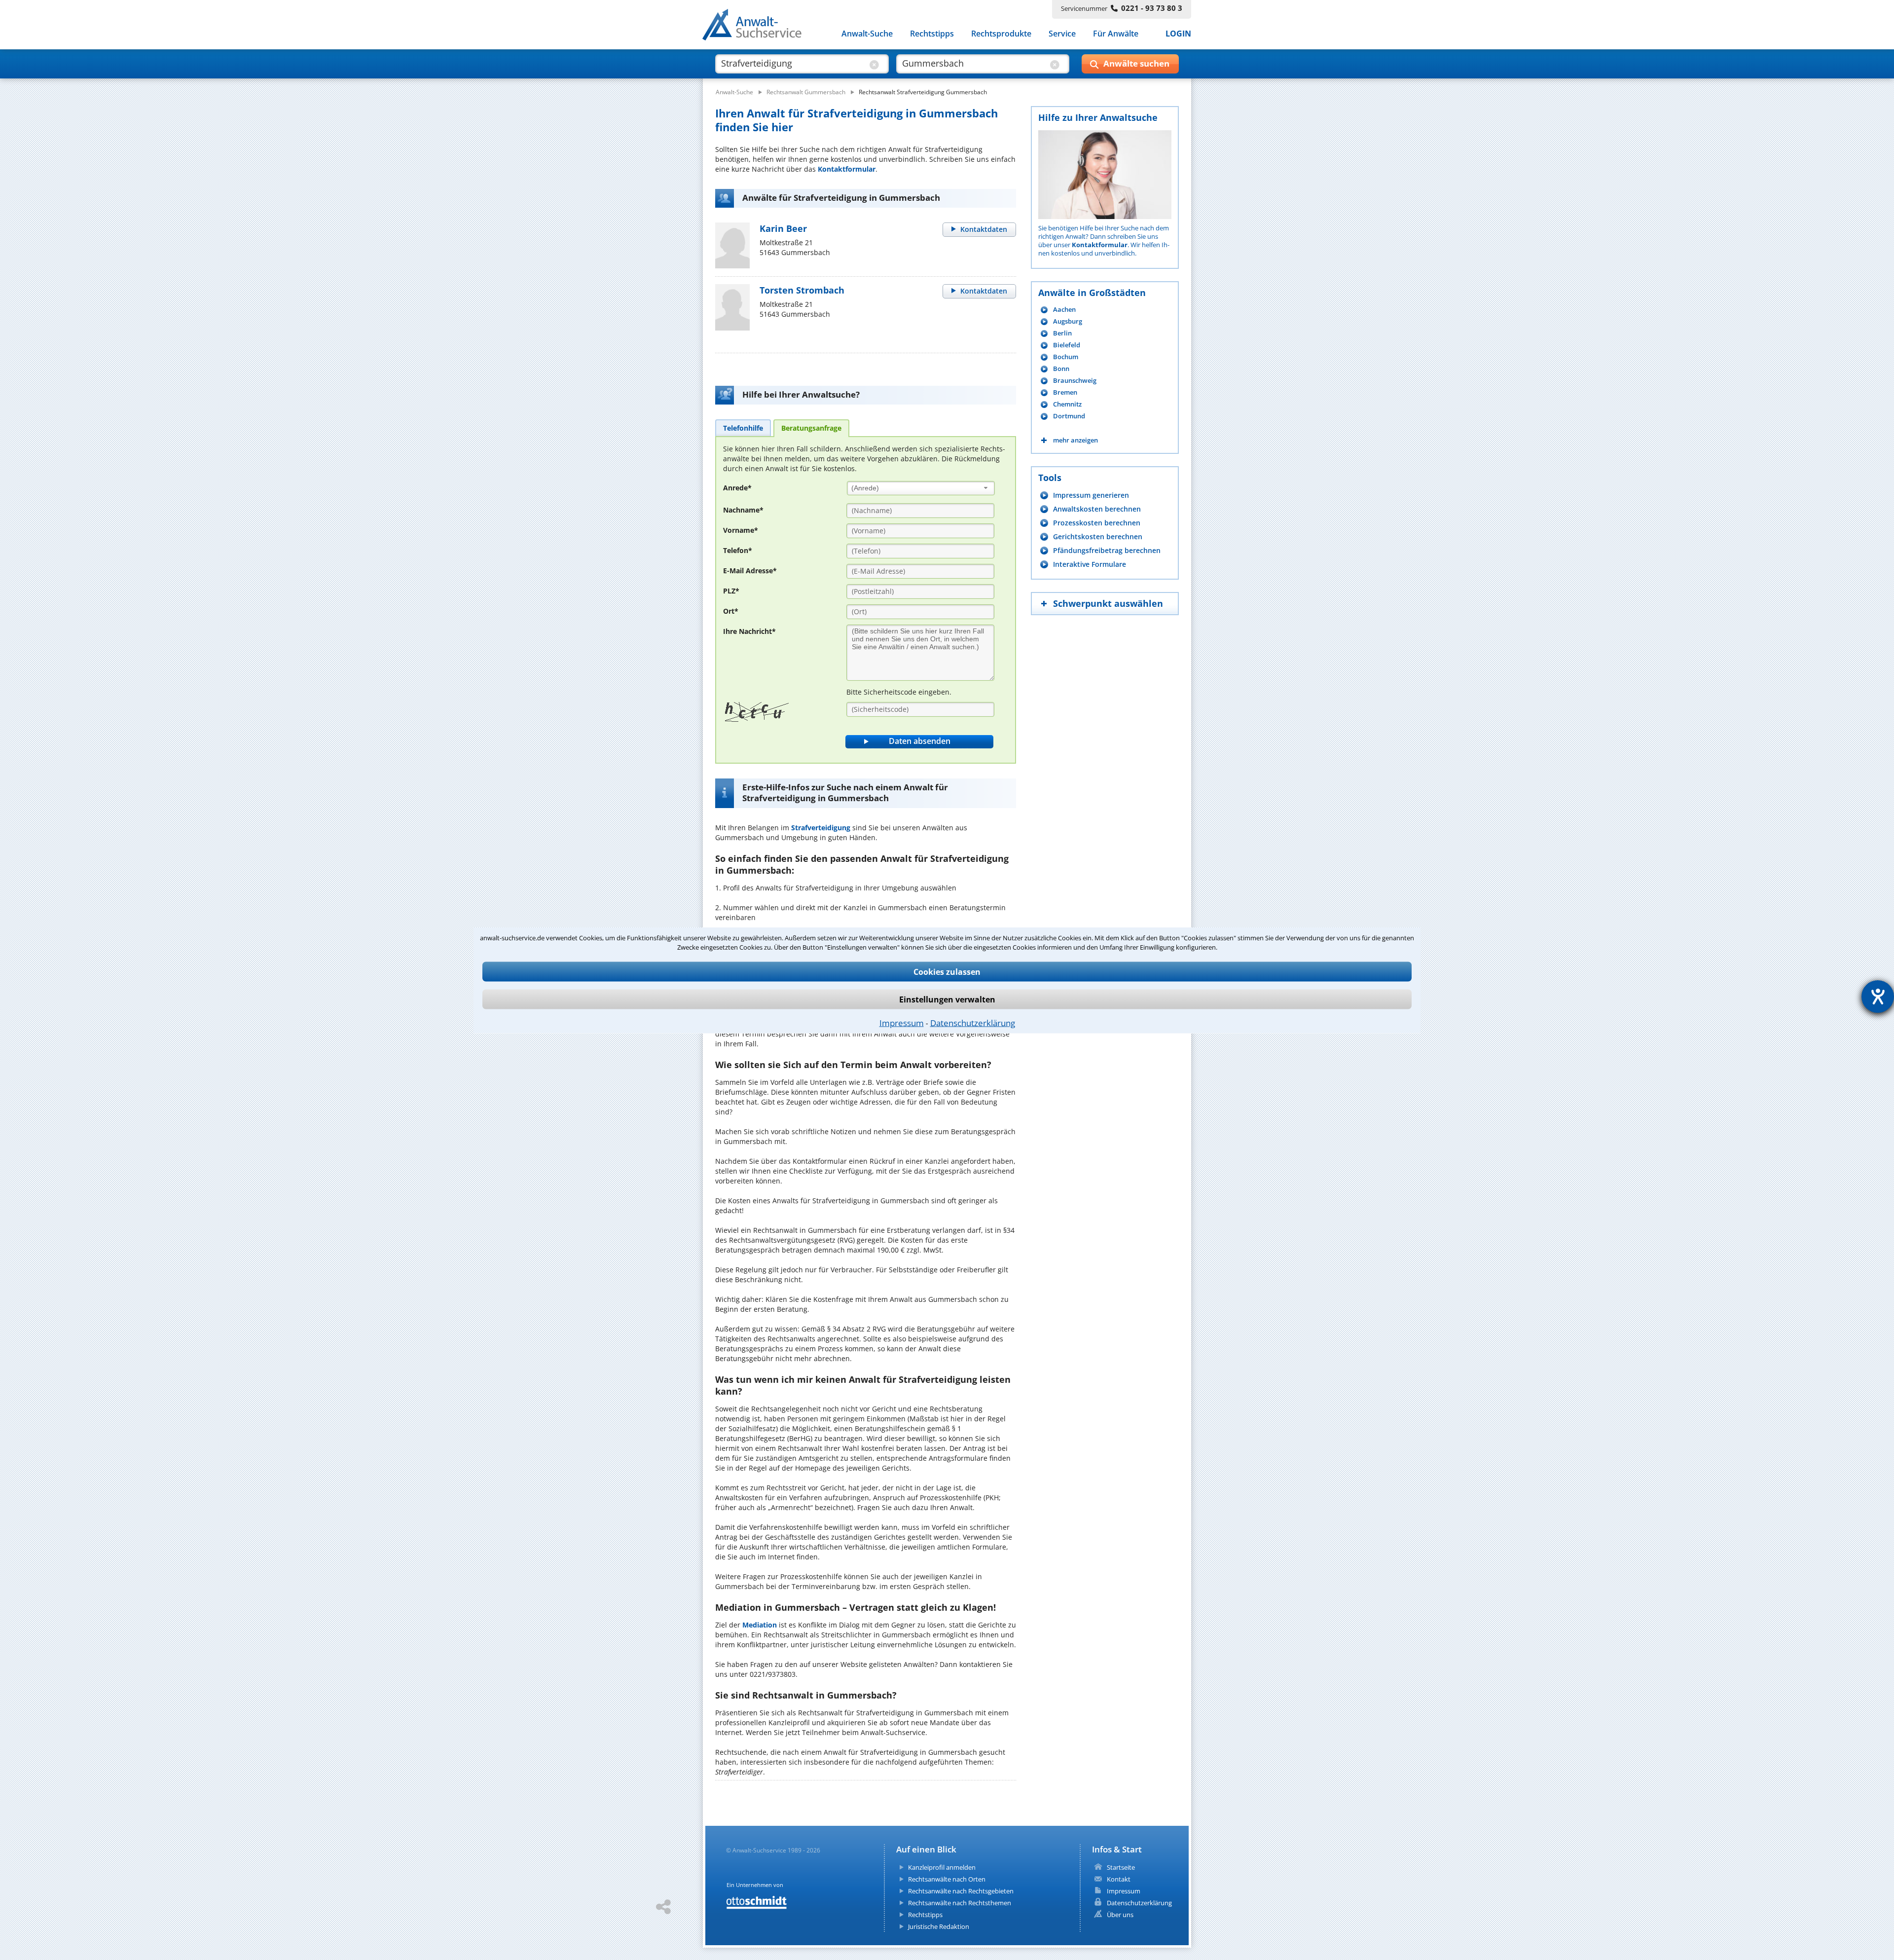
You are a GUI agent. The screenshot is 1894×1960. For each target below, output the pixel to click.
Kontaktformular (847, 169)
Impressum (902, 1022)
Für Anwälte (1116, 34)
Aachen (1064, 310)
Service (1062, 34)
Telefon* (738, 550)
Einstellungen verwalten (947, 999)
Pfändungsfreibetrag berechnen (1107, 550)
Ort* (731, 611)
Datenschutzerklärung (973, 1022)
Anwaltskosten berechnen (1097, 509)
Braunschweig (1075, 381)
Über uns (1120, 1915)
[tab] (743, 428)
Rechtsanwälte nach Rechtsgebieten (961, 1891)
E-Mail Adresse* (750, 571)
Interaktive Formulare (1090, 564)
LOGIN (1178, 34)
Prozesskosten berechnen (1097, 523)
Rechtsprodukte (1001, 34)
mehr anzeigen (1075, 440)
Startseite (1121, 1867)
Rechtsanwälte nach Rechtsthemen (960, 1903)
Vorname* (741, 530)
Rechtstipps (932, 34)
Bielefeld (1067, 345)
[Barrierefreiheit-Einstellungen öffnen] (1878, 997)
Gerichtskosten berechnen (1098, 536)
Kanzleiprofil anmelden (942, 1867)
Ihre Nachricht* (749, 631)
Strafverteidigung (821, 828)
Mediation (760, 1625)
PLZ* (731, 591)
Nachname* (743, 510)
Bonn (1061, 369)
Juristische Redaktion (939, 1926)
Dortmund (1069, 416)
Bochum (1066, 357)
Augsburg (1068, 321)
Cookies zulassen (947, 971)
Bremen (1065, 392)
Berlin (1062, 333)
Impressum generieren (1091, 495)
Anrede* (737, 488)
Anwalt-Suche (867, 34)
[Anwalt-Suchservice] (757, 27)
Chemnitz (1067, 404)
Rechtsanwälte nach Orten (947, 1879)
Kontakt (1119, 1879)
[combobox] (921, 488)
